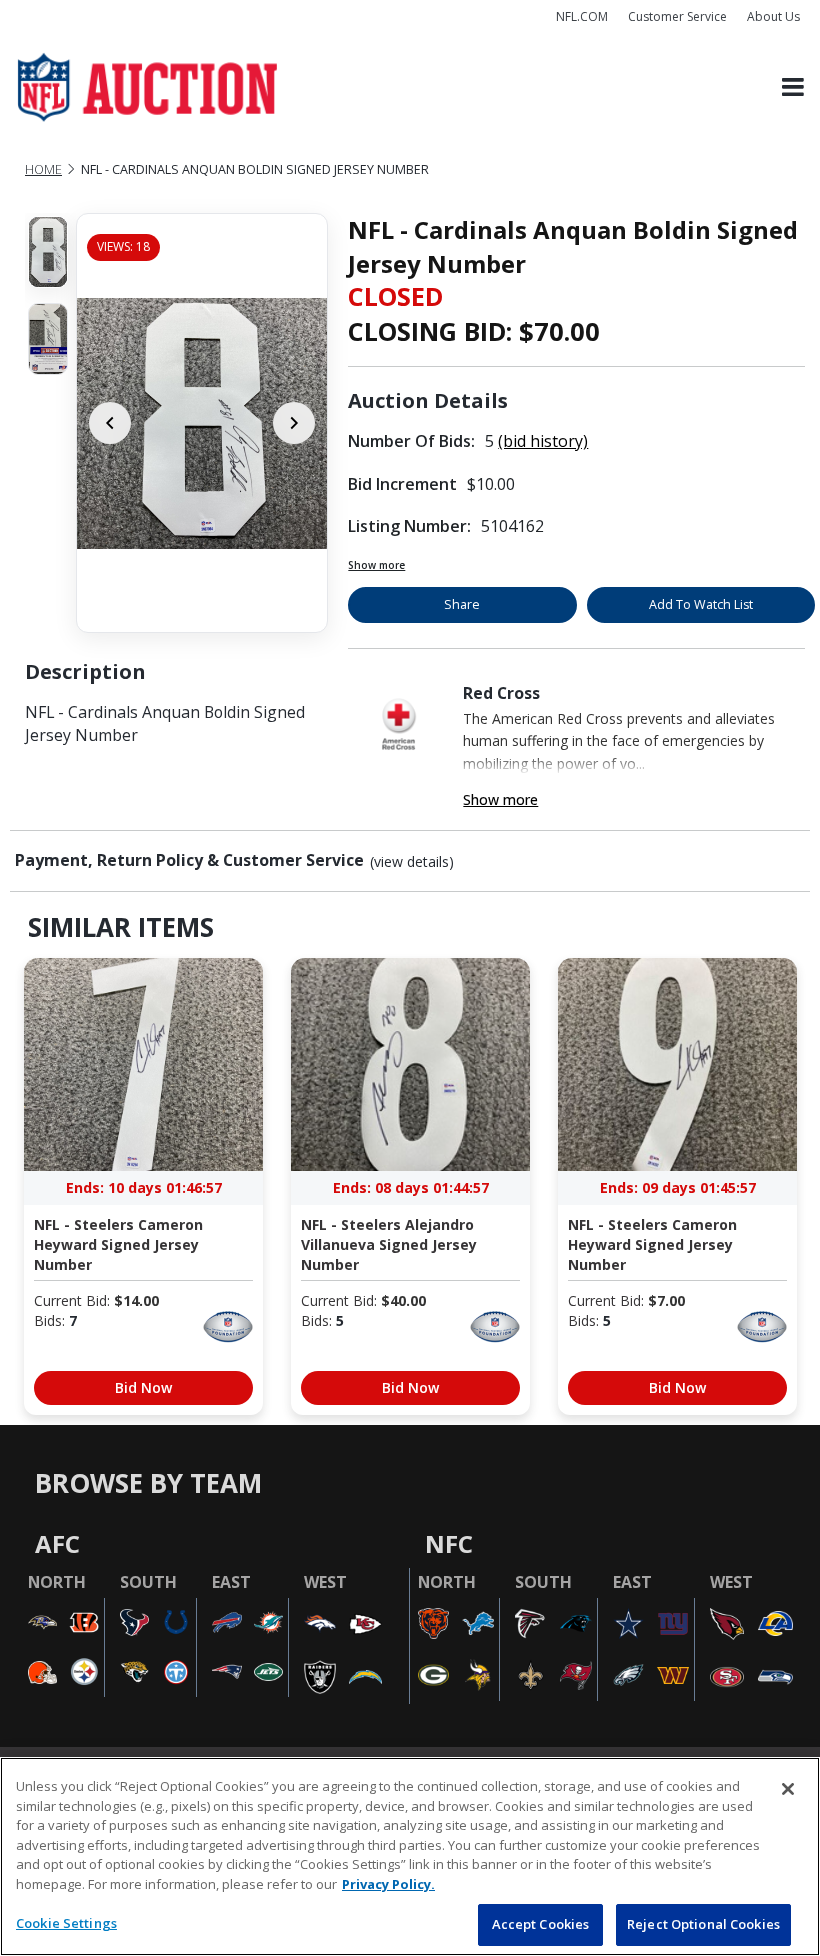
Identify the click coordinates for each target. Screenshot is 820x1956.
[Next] (294, 423)
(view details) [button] (412, 862)
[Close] (788, 1789)
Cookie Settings (66, 1923)
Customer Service (677, 16)
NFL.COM (582, 16)
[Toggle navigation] (793, 87)
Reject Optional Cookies (703, 1924)
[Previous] (110, 423)
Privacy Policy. (388, 1884)
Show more (376, 565)
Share (462, 604)
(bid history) (543, 441)
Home (43, 169)
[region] (410, 1856)
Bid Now (143, 1387)
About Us (773, 16)
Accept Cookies (541, 1924)
